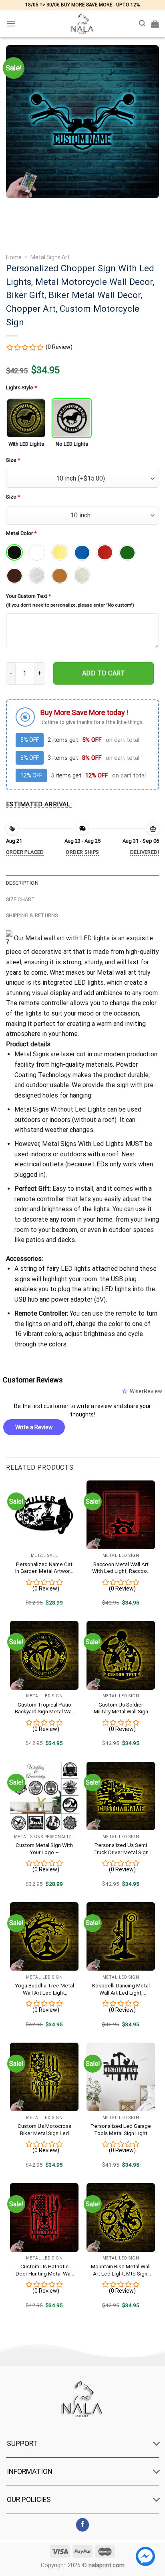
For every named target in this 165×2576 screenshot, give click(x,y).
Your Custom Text (28, 596)
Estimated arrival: (39, 804)
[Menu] (11, 23)
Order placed (25, 852)
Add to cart (104, 673)
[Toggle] (157, 2444)
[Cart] (155, 24)
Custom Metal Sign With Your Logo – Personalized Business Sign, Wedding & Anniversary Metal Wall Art (44, 1849)
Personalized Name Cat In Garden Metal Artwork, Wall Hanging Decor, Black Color (44, 1568)
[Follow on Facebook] (83, 2525)
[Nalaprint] (82, 24)
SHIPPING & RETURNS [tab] (32, 915)
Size (13, 460)
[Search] (142, 23)
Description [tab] (22, 883)
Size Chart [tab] (21, 899)
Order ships (82, 852)
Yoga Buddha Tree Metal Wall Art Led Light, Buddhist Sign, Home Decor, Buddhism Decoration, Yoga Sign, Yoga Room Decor (44, 1989)
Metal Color (21, 533)
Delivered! (145, 852)
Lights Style (21, 388)
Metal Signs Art (50, 257)
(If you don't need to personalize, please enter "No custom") (70, 605)
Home (14, 257)
